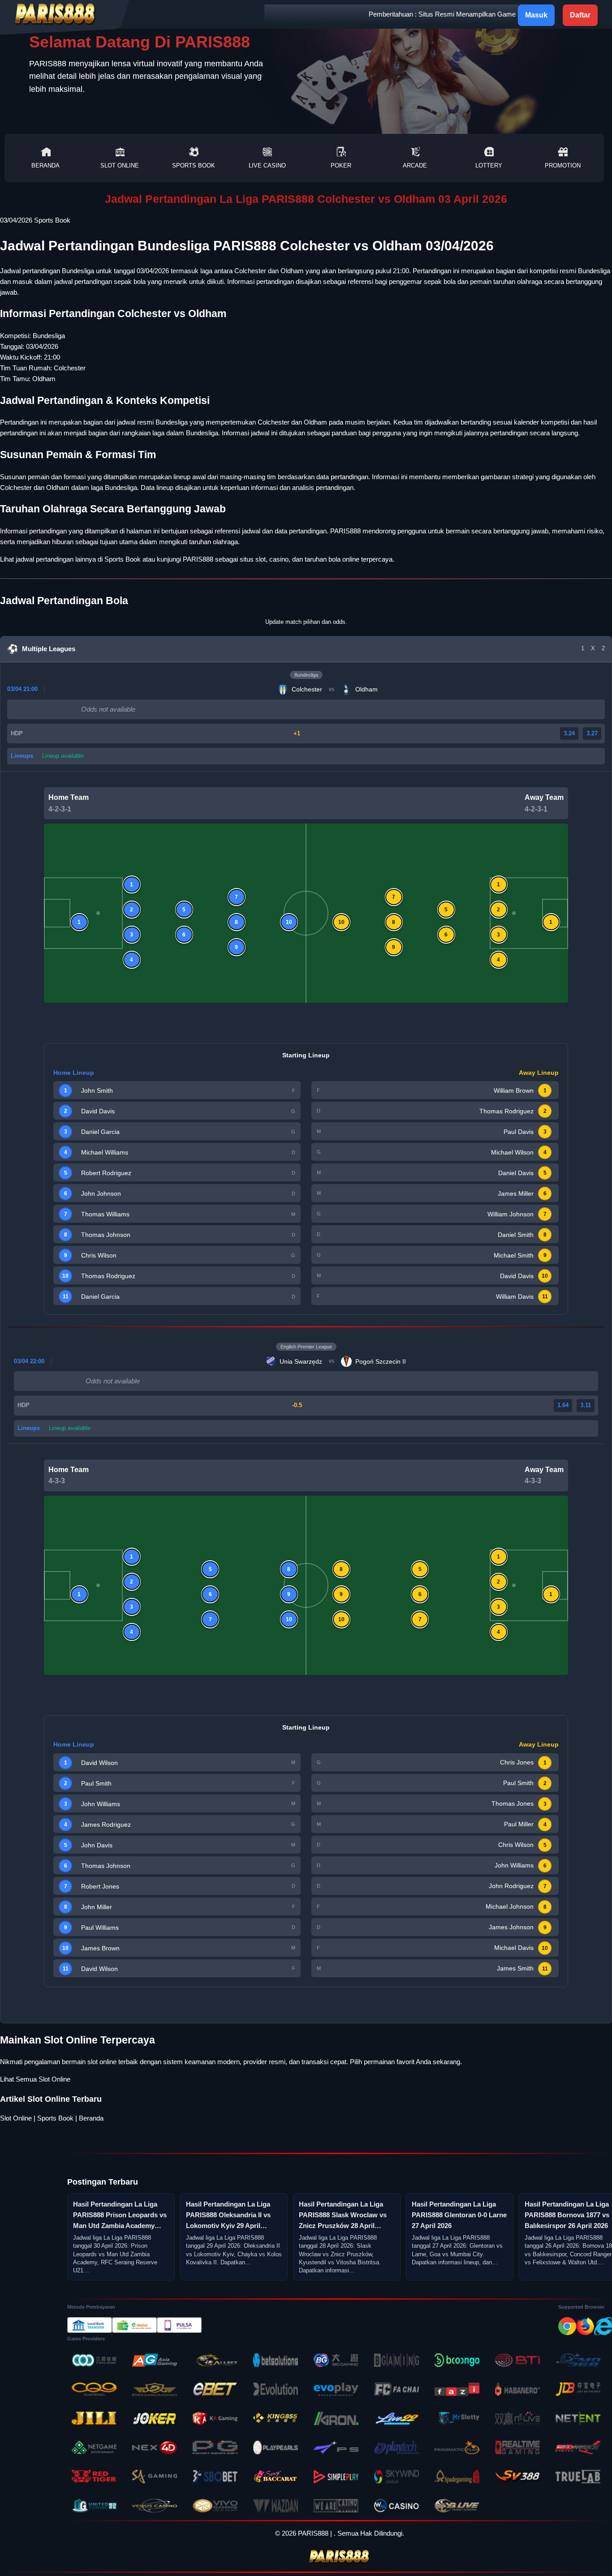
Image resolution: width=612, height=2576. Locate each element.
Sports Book (194, 165)
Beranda (45, 165)
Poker (341, 165)
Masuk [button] (536, 15)
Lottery (489, 165)
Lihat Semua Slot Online (35, 2079)
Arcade (415, 165)
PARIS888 (198, 559)
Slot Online (120, 165)
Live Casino (267, 165)
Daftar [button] (580, 15)
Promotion (563, 165)
